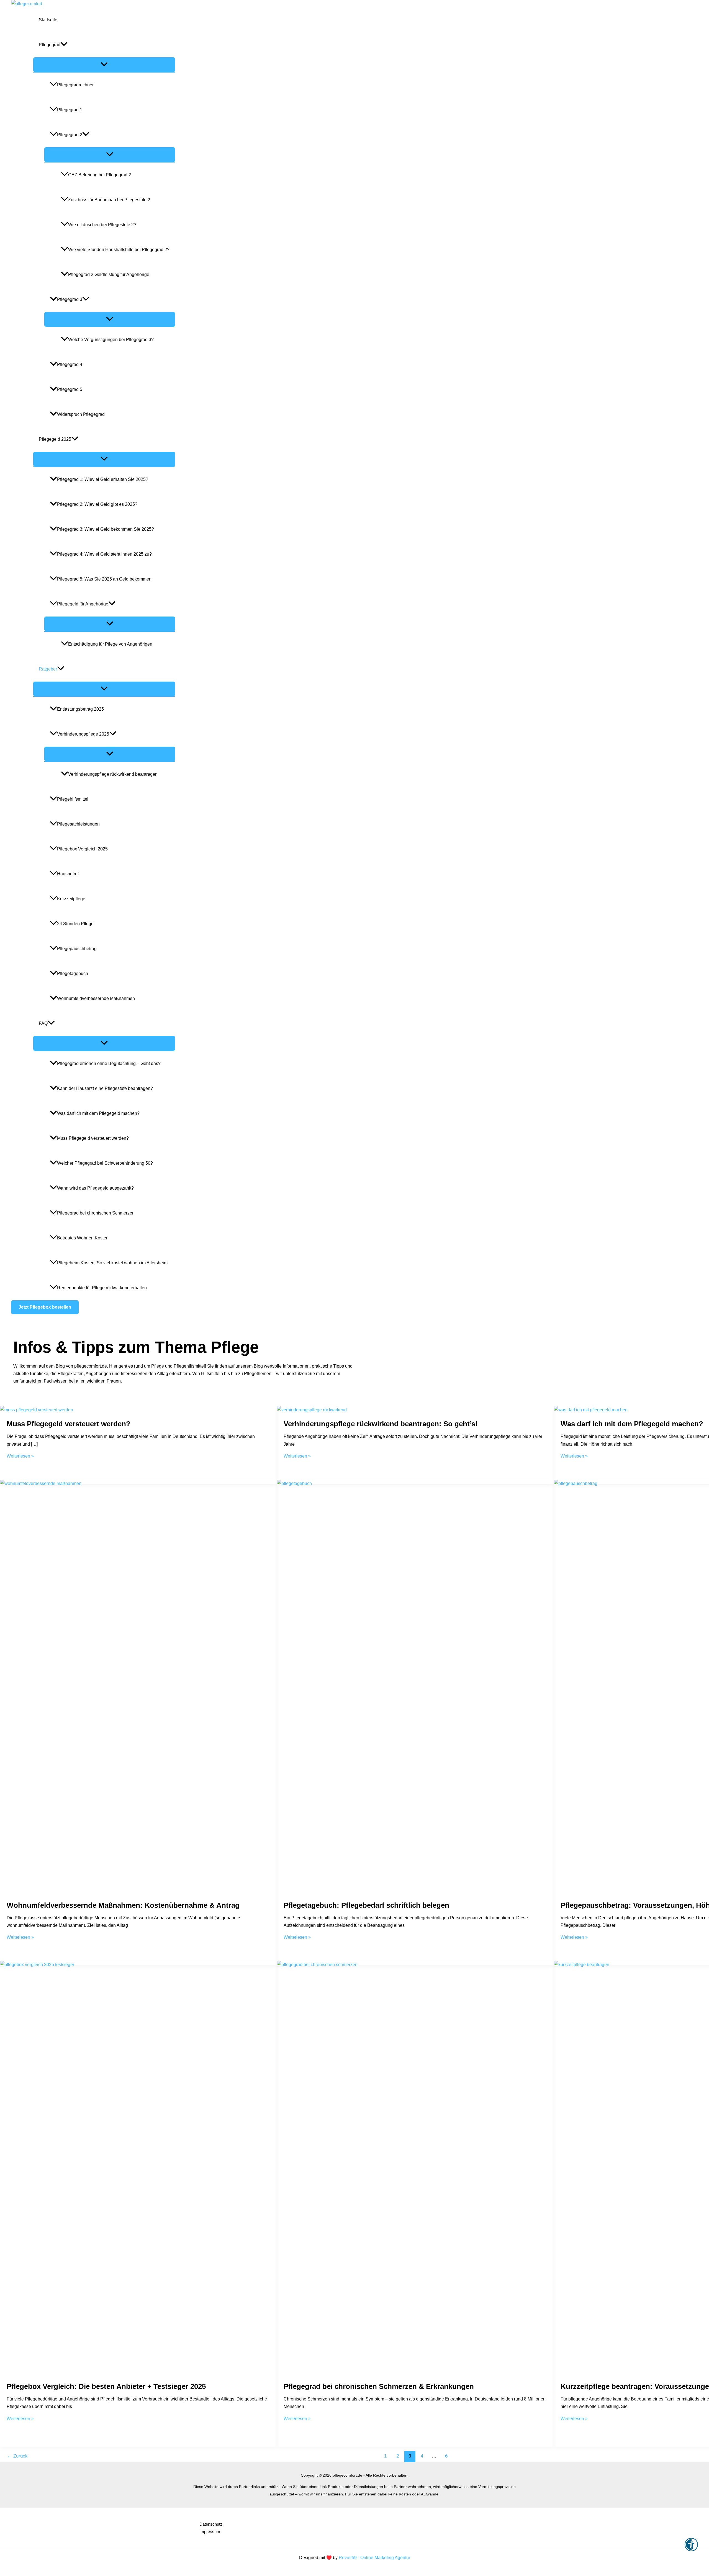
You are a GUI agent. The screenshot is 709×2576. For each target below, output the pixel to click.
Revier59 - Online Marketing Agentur (374, 2558)
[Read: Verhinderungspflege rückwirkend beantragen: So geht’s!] (312, 1410)
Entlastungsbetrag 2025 (80, 709)
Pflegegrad (50, 45)
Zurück (17, 2456)
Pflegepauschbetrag (77, 949)
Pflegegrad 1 (70, 110)
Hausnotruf (68, 874)
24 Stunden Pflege (75, 924)
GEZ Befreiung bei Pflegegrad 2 (100, 175)
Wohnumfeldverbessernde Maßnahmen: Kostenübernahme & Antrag (123, 1905)
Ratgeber (48, 669)
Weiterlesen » (20, 1456)
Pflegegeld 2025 (55, 439)
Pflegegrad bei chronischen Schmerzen (96, 1213)
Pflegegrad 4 (70, 364)
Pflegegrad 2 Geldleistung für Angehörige (109, 274)
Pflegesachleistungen (78, 824)
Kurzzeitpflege (71, 899)
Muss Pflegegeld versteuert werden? (93, 1138)
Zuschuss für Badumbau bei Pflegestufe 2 (109, 200)
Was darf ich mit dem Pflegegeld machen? (98, 1113)
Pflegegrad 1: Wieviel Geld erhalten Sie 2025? (103, 479)
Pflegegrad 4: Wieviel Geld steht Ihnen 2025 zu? (104, 554)
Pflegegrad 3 (70, 299)
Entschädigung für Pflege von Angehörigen (110, 644)
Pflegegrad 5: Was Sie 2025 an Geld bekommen (104, 579)
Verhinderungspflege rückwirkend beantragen (113, 774)
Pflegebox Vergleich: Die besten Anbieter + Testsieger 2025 (106, 2386)
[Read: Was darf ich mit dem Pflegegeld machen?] (591, 1410)
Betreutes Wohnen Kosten (83, 1238)
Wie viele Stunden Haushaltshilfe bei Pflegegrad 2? (119, 250)
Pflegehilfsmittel (73, 799)
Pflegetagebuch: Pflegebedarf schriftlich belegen (366, 1905)
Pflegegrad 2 (70, 135)
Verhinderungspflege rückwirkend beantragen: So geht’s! (381, 1424)
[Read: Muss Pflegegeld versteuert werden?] (37, 1410)
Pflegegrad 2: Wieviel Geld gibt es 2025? (97, 504)
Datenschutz (211, 2524)
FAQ (43, 1023)
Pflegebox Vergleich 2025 (82, 849)
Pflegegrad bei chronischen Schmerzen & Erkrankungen (379, 2386)
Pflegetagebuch (73, 974)
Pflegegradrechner (75, 85)
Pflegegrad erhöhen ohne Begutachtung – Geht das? (109, 1063)
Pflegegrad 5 (70, 389)
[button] (45, 1307)
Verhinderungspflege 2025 (83, 734)
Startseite (48, 20)
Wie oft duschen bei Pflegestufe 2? (102, 225)
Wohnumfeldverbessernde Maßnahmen (96, 998)
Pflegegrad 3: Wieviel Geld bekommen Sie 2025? (106, 529)
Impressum (210, 2532)
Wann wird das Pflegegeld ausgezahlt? (95, 1188)
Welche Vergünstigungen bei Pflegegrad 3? (111, 340)
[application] (64, 45)
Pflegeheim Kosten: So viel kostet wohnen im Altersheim (112, 1263)
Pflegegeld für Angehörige (83, 604)
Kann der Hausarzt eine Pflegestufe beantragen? (105, 1088)
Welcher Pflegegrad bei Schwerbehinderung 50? (105, 1163)
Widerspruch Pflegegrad (81, 414)
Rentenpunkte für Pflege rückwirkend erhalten (102, 1288)
